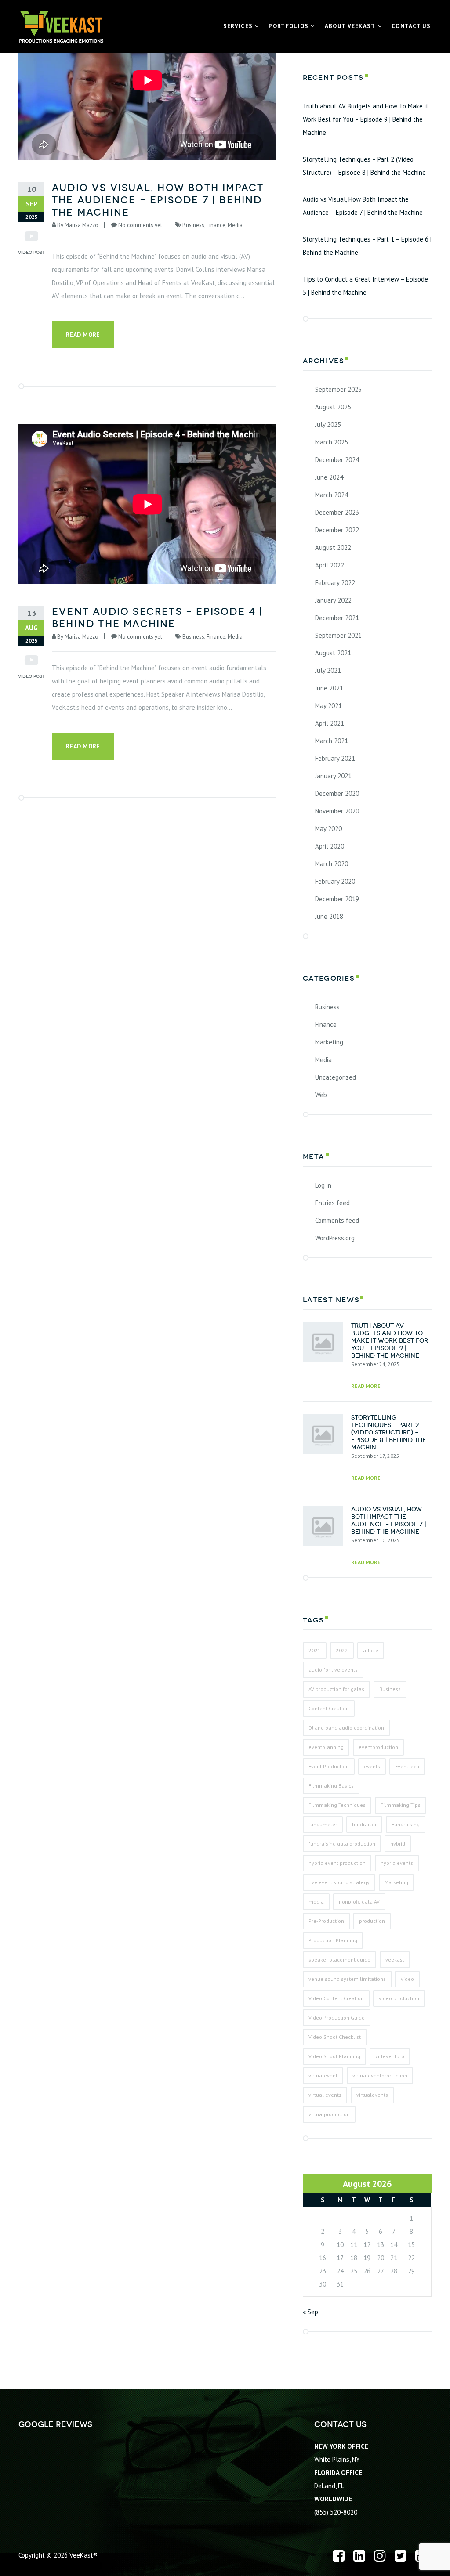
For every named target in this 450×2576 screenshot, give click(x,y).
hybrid (398, 1844)
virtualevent (323, 2076)
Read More (83, 335)
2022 (342, 1650)
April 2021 (330, 723)
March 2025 (332, 442)
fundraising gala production (342, 1844)
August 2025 (333, 407)
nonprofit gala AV (359, 1902)
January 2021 (333, 776)
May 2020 (328, 829)
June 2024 (329, 477)
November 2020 (337, 811)
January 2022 (333, 600)
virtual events (325, 2095)
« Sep (310, 2312)
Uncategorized (336, 1077)
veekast (395, 1960)
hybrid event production (337, 1863)
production (372, 1921)
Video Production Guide (337, 2018)
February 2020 (335, 881)
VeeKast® (83, 2555)
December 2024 (337, 460)
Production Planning (333, 1940)
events (372, 1766)
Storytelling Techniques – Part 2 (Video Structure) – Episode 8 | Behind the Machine (364, 166)
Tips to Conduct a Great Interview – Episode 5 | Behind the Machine (365, 286)
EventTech (407, 1766)
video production (399, 1998)
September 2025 (338, 389)
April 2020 (330, 846)
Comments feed (337, 1220)
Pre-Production (326, 1921)
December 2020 (337, 793)
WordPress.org (335, 1238)
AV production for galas (336, 1689)
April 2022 (330, 565)
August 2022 (333, 547)
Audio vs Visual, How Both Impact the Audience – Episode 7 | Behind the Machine (158, 200)
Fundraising (406, 1824)
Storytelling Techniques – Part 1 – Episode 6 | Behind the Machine (367, 246)
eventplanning (326, 1747)
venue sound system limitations (347, 1979)
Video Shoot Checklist (335, 2037)
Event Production (329, 1766)
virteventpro (390, 2056)
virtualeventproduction (380, 2076)
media (316, 1902)
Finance (216, 225)
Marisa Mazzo (82, 225)
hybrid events (397, 1863)
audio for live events (333, 1670)
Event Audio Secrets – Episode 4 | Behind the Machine (158, 618)
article (371, 1650)
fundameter (323, 1824)
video (407, 1979)
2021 (315, 1650)
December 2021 (337, 618)
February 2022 (335, 583)
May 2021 (328, 706)
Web (321, 1095)
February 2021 (335, 758)
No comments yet (140, 225)
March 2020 (332, 864)
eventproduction (378, 1747)
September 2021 (338, 635)
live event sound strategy (339, 1882)
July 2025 (328, 425)
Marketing (329, 1042)
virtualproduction (329, 2114)
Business (193, 225)
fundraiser (364, 1824)
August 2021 (333, 653)
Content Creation (329, 1708)
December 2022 (337, 530)
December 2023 (337, 512)
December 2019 (337, 899)
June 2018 (329, 916)
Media (235, 225)
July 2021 (328, 670)
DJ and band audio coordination (346, 1728)
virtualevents (372, 2095)
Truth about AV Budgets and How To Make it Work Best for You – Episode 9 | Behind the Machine (366, 119)
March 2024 (332, 495)
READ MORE (366, 1386)
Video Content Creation (336, 1998)
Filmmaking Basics (331, 1786)
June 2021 (329, 688)
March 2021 (332, 741)
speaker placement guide (339, 1960)
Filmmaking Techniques (337, 1805)
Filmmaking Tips (401, 1805)
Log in (323, 1185)
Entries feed (332, 1203)
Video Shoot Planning (334, 2056)
